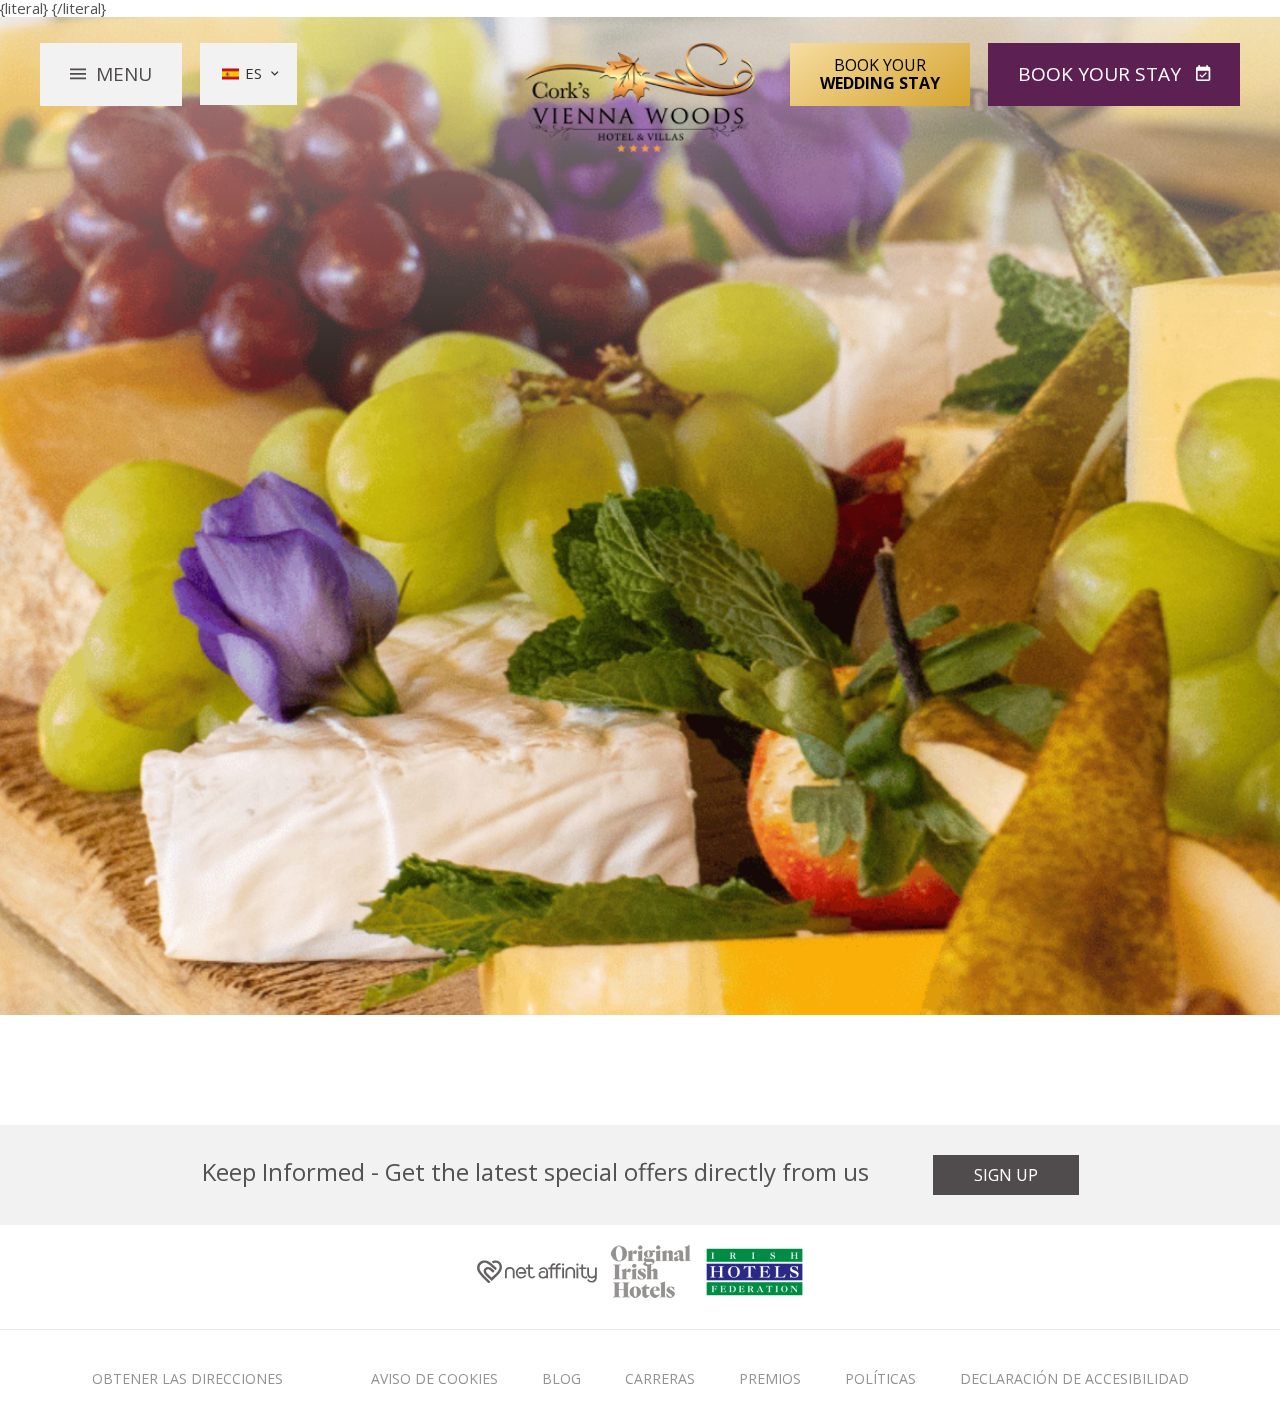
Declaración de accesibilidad (1074, 1378)
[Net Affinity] (537, 1276)
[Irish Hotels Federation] (754, 1276)
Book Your (880, 74)
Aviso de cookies (434, 1378)
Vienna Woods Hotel (640, 98)
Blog (561, 1378)
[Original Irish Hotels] (651, 1277)
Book (1099, 74)
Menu (124, 74)
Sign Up (1006, 1175)
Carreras (660, 1378)
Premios (770, 1378)
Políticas (880, 1378)
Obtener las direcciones (187, 1378)
